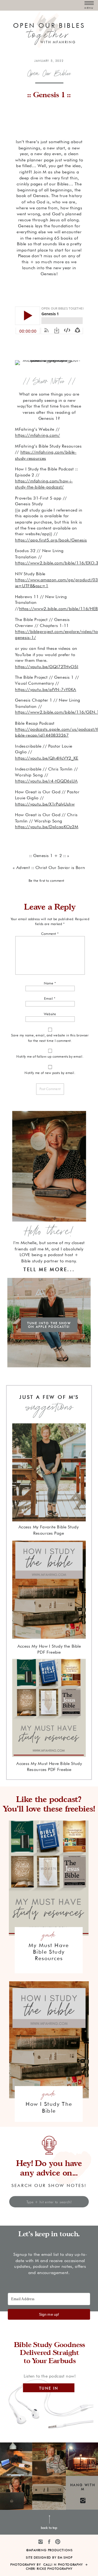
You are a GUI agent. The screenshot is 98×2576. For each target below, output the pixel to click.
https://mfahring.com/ (37, 435)
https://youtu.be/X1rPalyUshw (45, 804)
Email (50, 999)
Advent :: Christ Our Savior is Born (51, 867)
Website (50, 1014)
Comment (50, 934)
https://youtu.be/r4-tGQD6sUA (46, 781)
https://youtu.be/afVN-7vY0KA (46, 689)
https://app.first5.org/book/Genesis (51, 540)
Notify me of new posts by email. (50, 1073)
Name (50, 983)
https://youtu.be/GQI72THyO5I (47, 666)
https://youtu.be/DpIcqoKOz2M (47, 827)
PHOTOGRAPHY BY (26, 2565)
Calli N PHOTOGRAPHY (63, 2565)
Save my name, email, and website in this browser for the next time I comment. (50, 1038)
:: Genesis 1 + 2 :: (48, 855)
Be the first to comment (46, 880)
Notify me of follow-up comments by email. (50, 1057)
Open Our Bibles (49, 73)
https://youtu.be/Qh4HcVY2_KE (47, 758)
